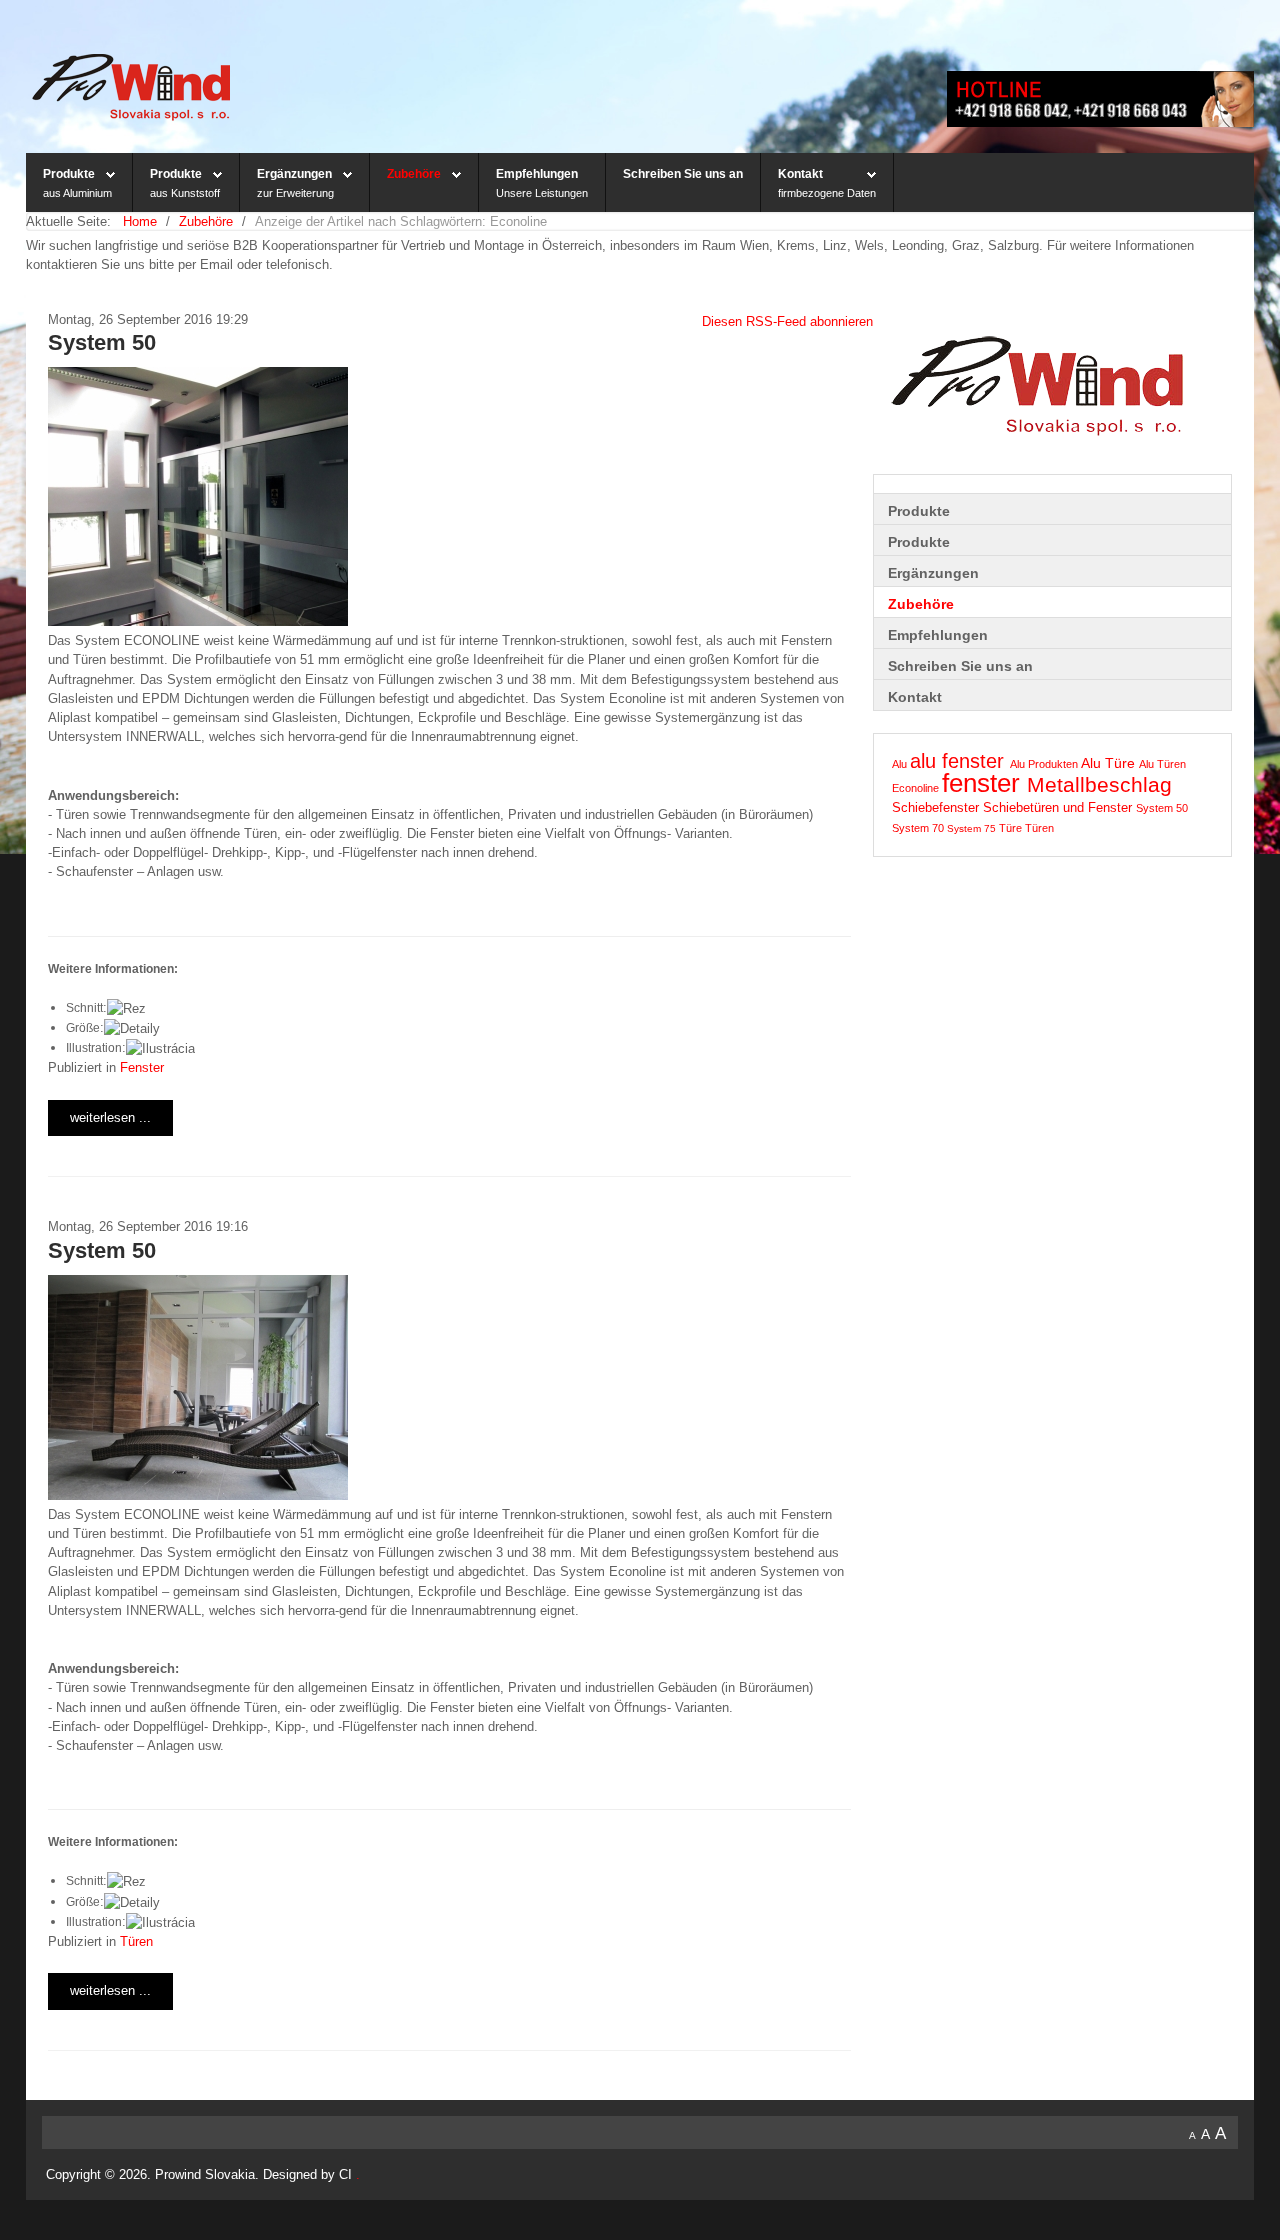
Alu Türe (1110, 763)
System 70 (919, 828)
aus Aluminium (77, 193)
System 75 (973, 828)
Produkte (69, 174)
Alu (901, 764)
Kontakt (800, 174)
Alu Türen (1162, 764)
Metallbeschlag (1099, 785)
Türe (1012, 828)
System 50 (102, 342)
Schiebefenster (937, 808)
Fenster (142, 1067)
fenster (984, 783)
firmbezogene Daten (827, 193)
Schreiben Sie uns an (683, 174)
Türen (136, 1941)
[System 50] (198, 495)
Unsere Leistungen (542, 193)
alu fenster (960, 761)
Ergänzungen (294, 174)
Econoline (917, 788)
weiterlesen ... (110, 1117)
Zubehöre (414, 174)
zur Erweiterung (295, 193)
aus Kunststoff (185, 193)
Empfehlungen (537, 174)
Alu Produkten (1045, 764)
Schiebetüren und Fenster (1059, 808)
